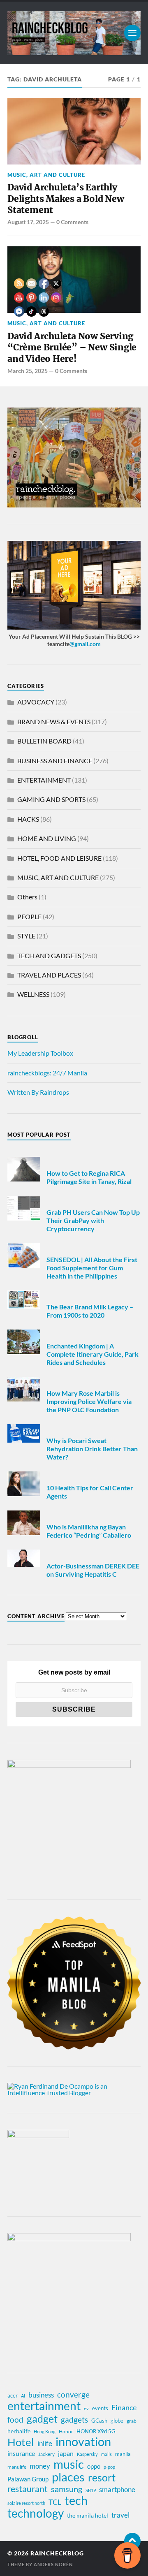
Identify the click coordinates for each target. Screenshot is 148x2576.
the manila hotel (88, 2515)
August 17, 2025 (28, 222)
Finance (124, 2407)
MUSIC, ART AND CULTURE (46, 175)
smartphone (117, 2489)
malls (106, 2454)
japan (66, 2453)
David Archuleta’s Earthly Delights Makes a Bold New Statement (66, 199)
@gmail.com (85, 644)
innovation (83, 2442)
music (69, 2464)
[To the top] (132, 2541)
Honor (66, 2431)
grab (132, 2421)
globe (117, 2421)
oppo (94, 2466)
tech (76, 2500)
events (100, 2408)
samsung (67, 2489)
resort (102, 2478)
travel (120, 2515)
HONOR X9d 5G (96, 2431)
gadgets (74, 2420)
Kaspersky (87, 2454)
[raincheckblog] (74, 33)
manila (123, 2454)
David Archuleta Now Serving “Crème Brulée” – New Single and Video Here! (72, 347)
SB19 (91, 2490)
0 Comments (72, 222)
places (68, 2477)
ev (86, 2408)
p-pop (109, 2467)
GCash (99, 2421)
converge (73, 2394)
